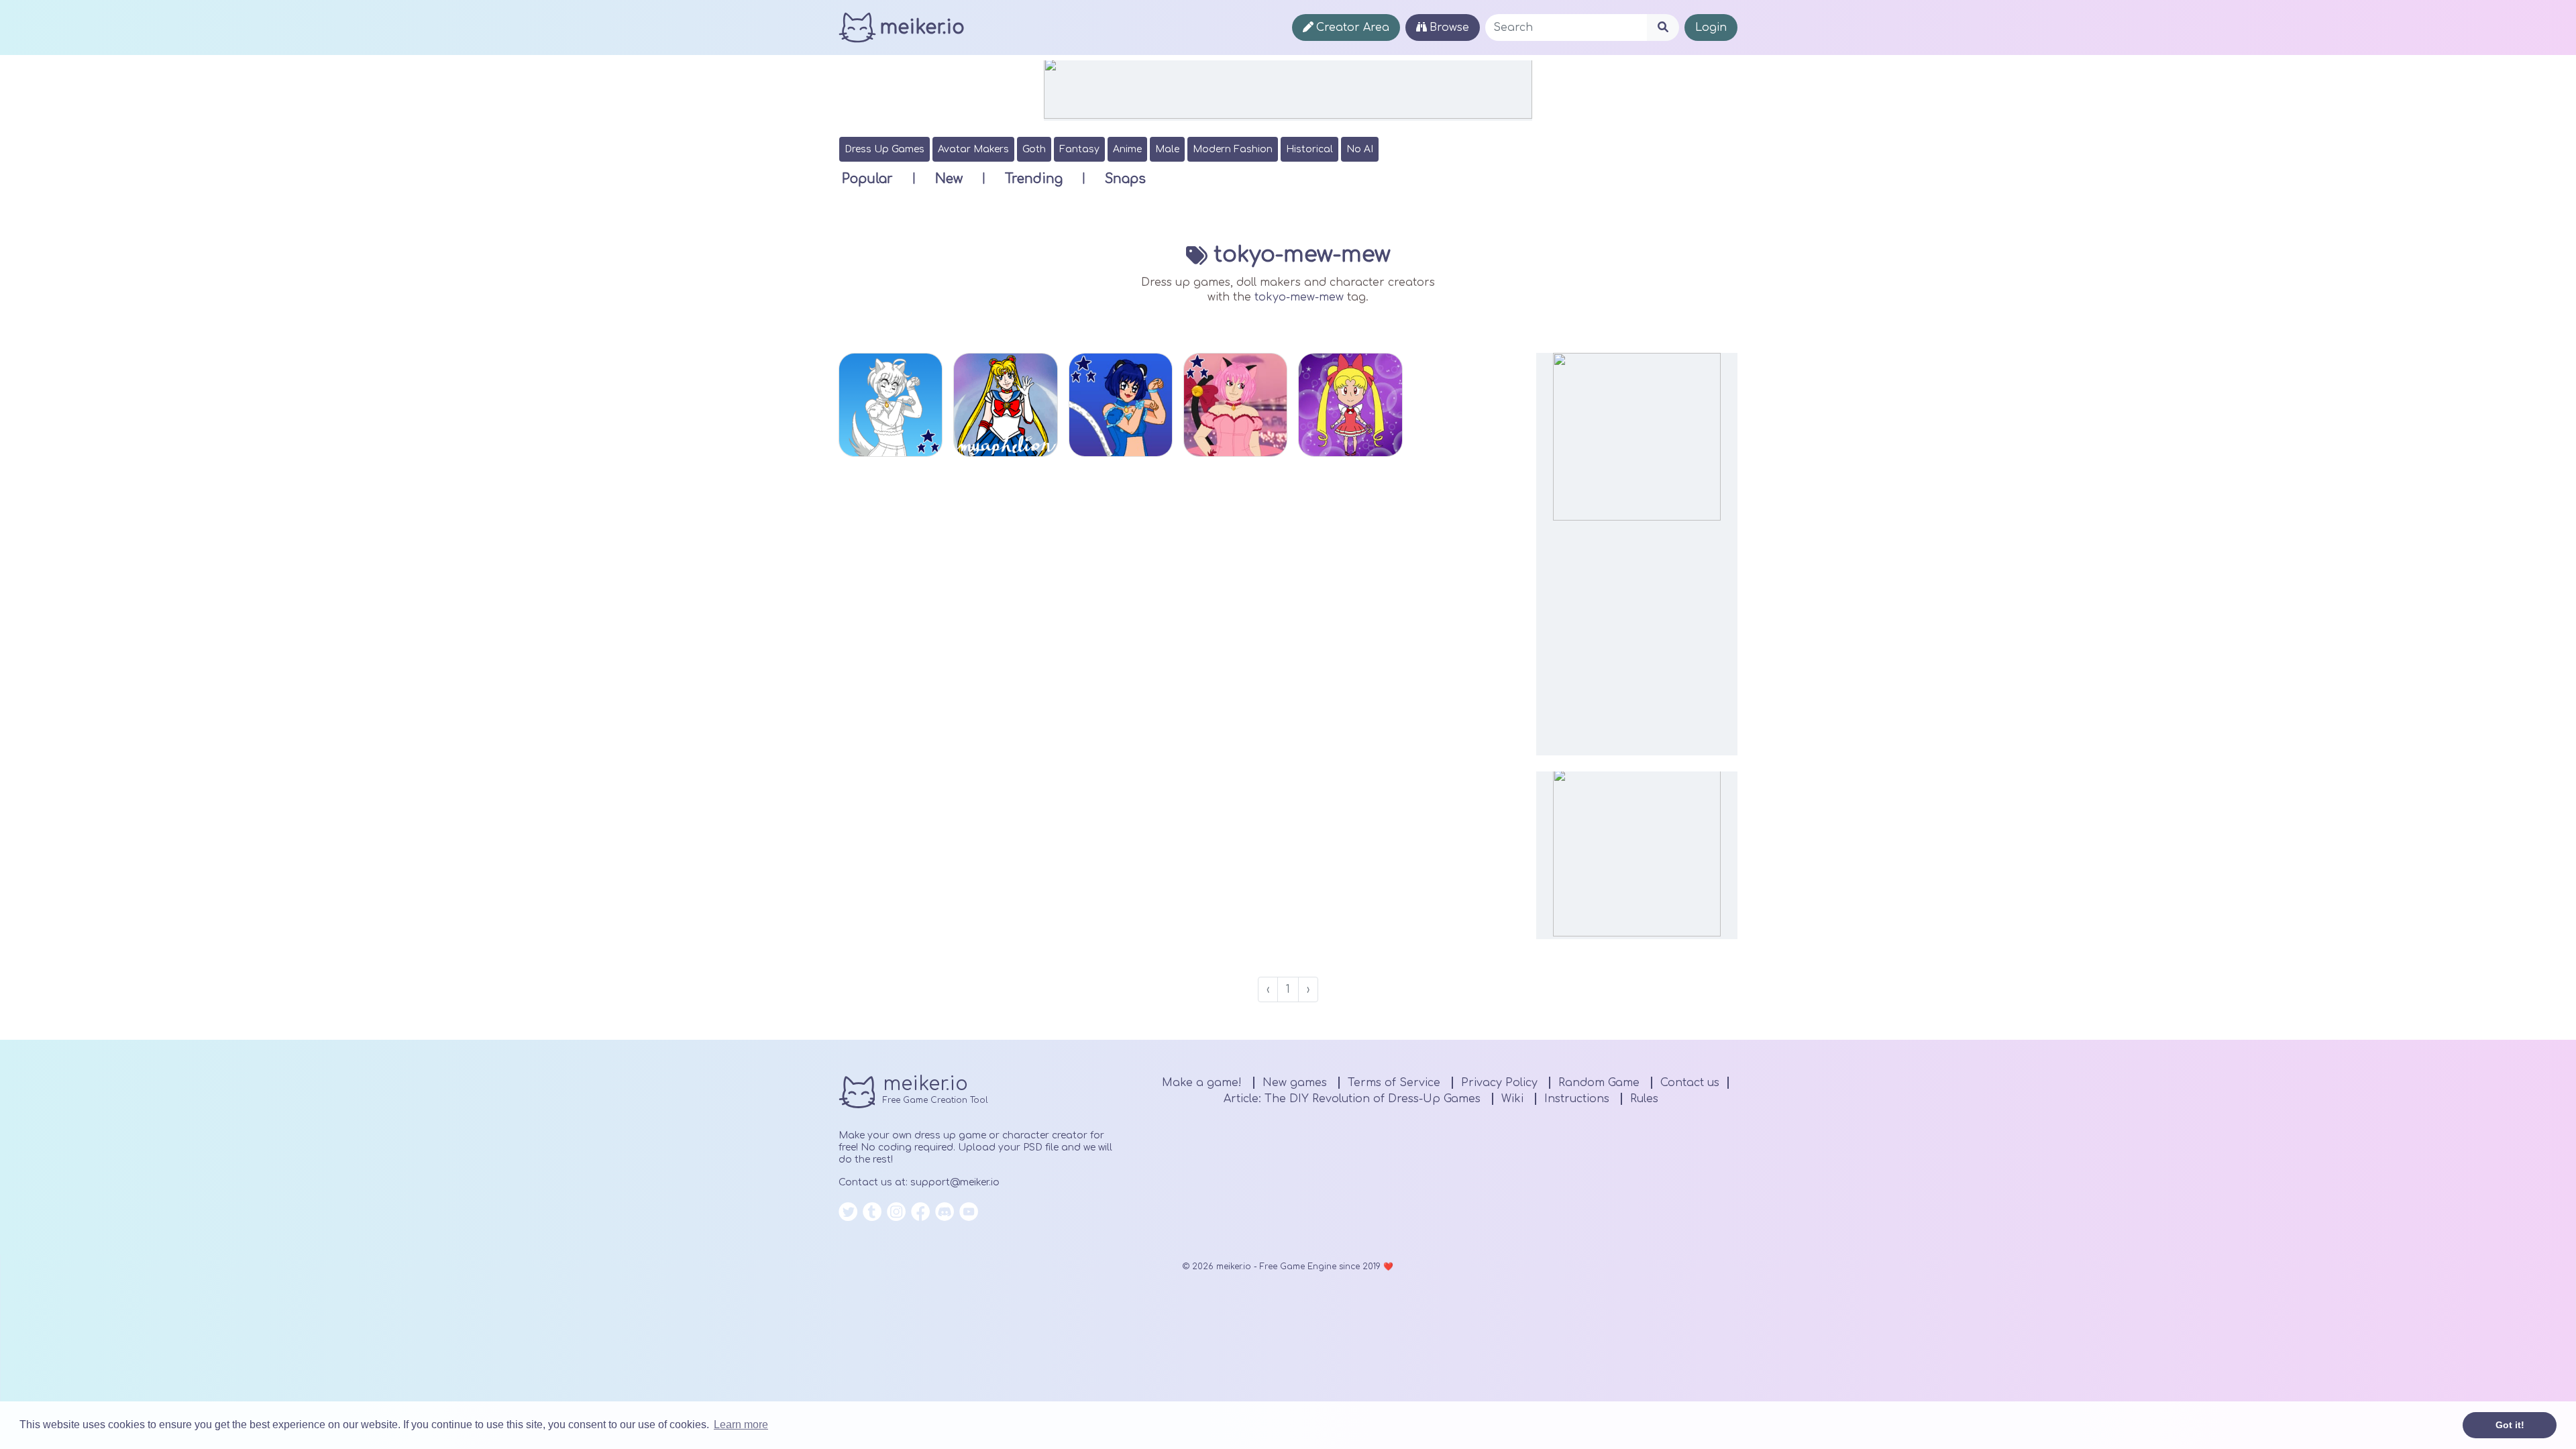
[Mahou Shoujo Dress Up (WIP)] (1005, 405)
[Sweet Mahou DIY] (891, 405)
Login (1711, 28)
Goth (1034, 149)
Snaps (1125, 179)
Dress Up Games (884, 149)
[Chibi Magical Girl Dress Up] (1350, 405)
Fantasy (1079, 149)
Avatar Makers (973, 149)
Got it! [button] (2510, 1425)
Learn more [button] (741, 1425)
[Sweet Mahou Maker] (1121, 405)
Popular (867, 179)
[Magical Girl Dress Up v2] (1235, 405)
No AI (1360, 149)
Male (1167, 149)
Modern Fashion (1233, 149)
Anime (1127, 149)
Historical (1309, 149)
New (949, 179)
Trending (1034, 179)
